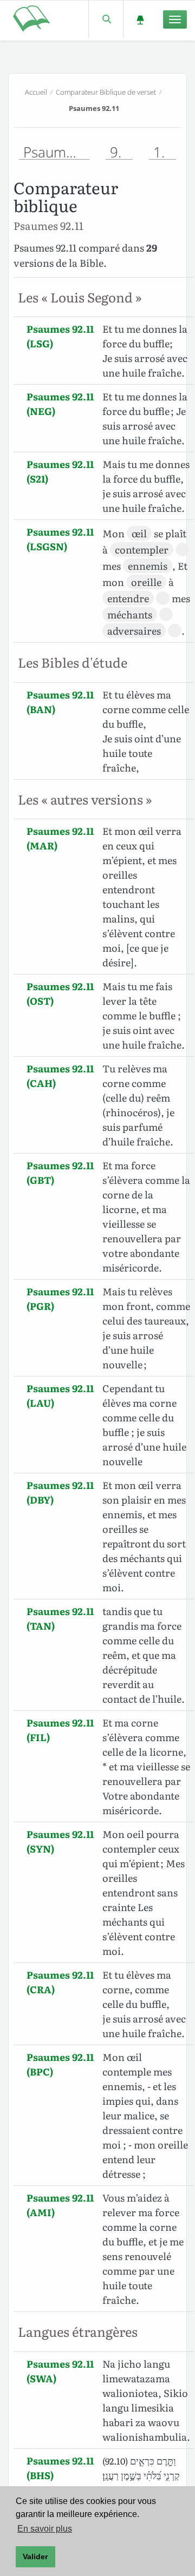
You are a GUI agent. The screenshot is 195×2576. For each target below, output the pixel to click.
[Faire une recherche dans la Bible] (106, 19)
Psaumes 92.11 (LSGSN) (60, 539)
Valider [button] (35, 2557)
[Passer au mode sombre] (140, 19)
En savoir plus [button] (45, 2529)
